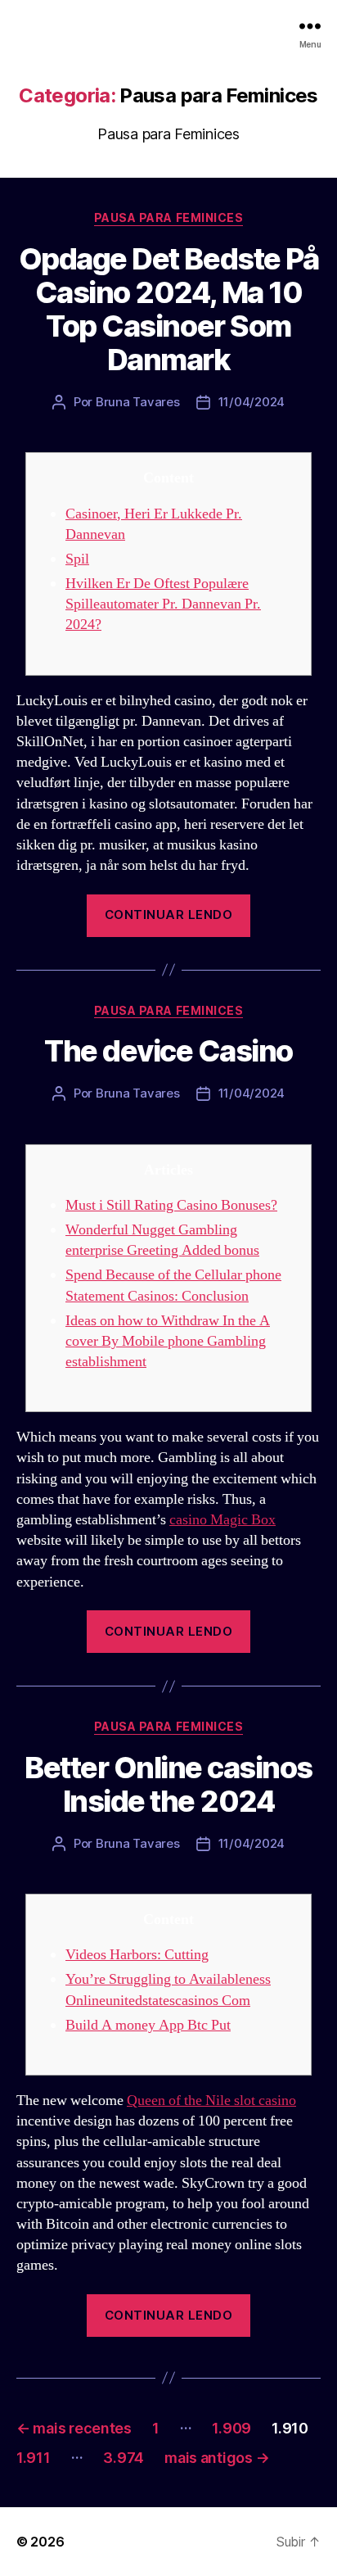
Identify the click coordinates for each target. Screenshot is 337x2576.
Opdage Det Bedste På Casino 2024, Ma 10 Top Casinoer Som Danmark (168, 309)
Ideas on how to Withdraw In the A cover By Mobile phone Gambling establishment (168, 1341)
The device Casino (168, 1051)
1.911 (34, 2458)
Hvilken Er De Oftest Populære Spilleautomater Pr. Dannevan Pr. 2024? (163, 604)
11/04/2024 (252, 402)
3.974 (124, 2458)
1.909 (231, 2428)
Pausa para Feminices (168, 217)
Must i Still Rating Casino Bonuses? (171, 1205)
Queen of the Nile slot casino (211, 2101)
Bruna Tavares (138, 402)
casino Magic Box (222, 1520)
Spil (77, 559)
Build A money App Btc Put (148, 2025)
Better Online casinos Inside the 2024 (168, 1784)
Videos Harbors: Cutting (137, 1955)
